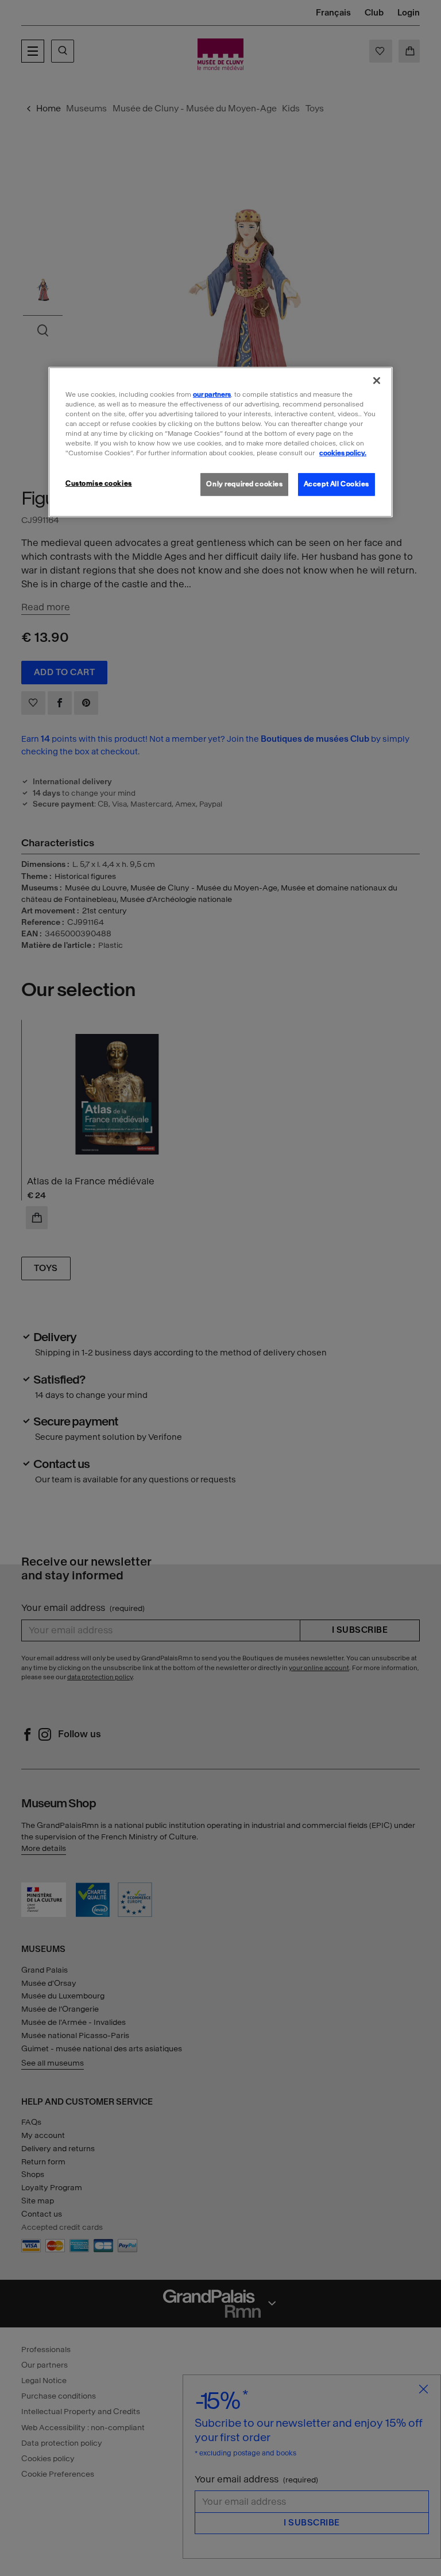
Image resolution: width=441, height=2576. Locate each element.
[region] (220, 442)
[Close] (377, 381)
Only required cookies (244, 484)
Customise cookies (99, 483)
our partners (212, 394)
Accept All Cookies (336, 484)
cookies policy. (343, 453)
